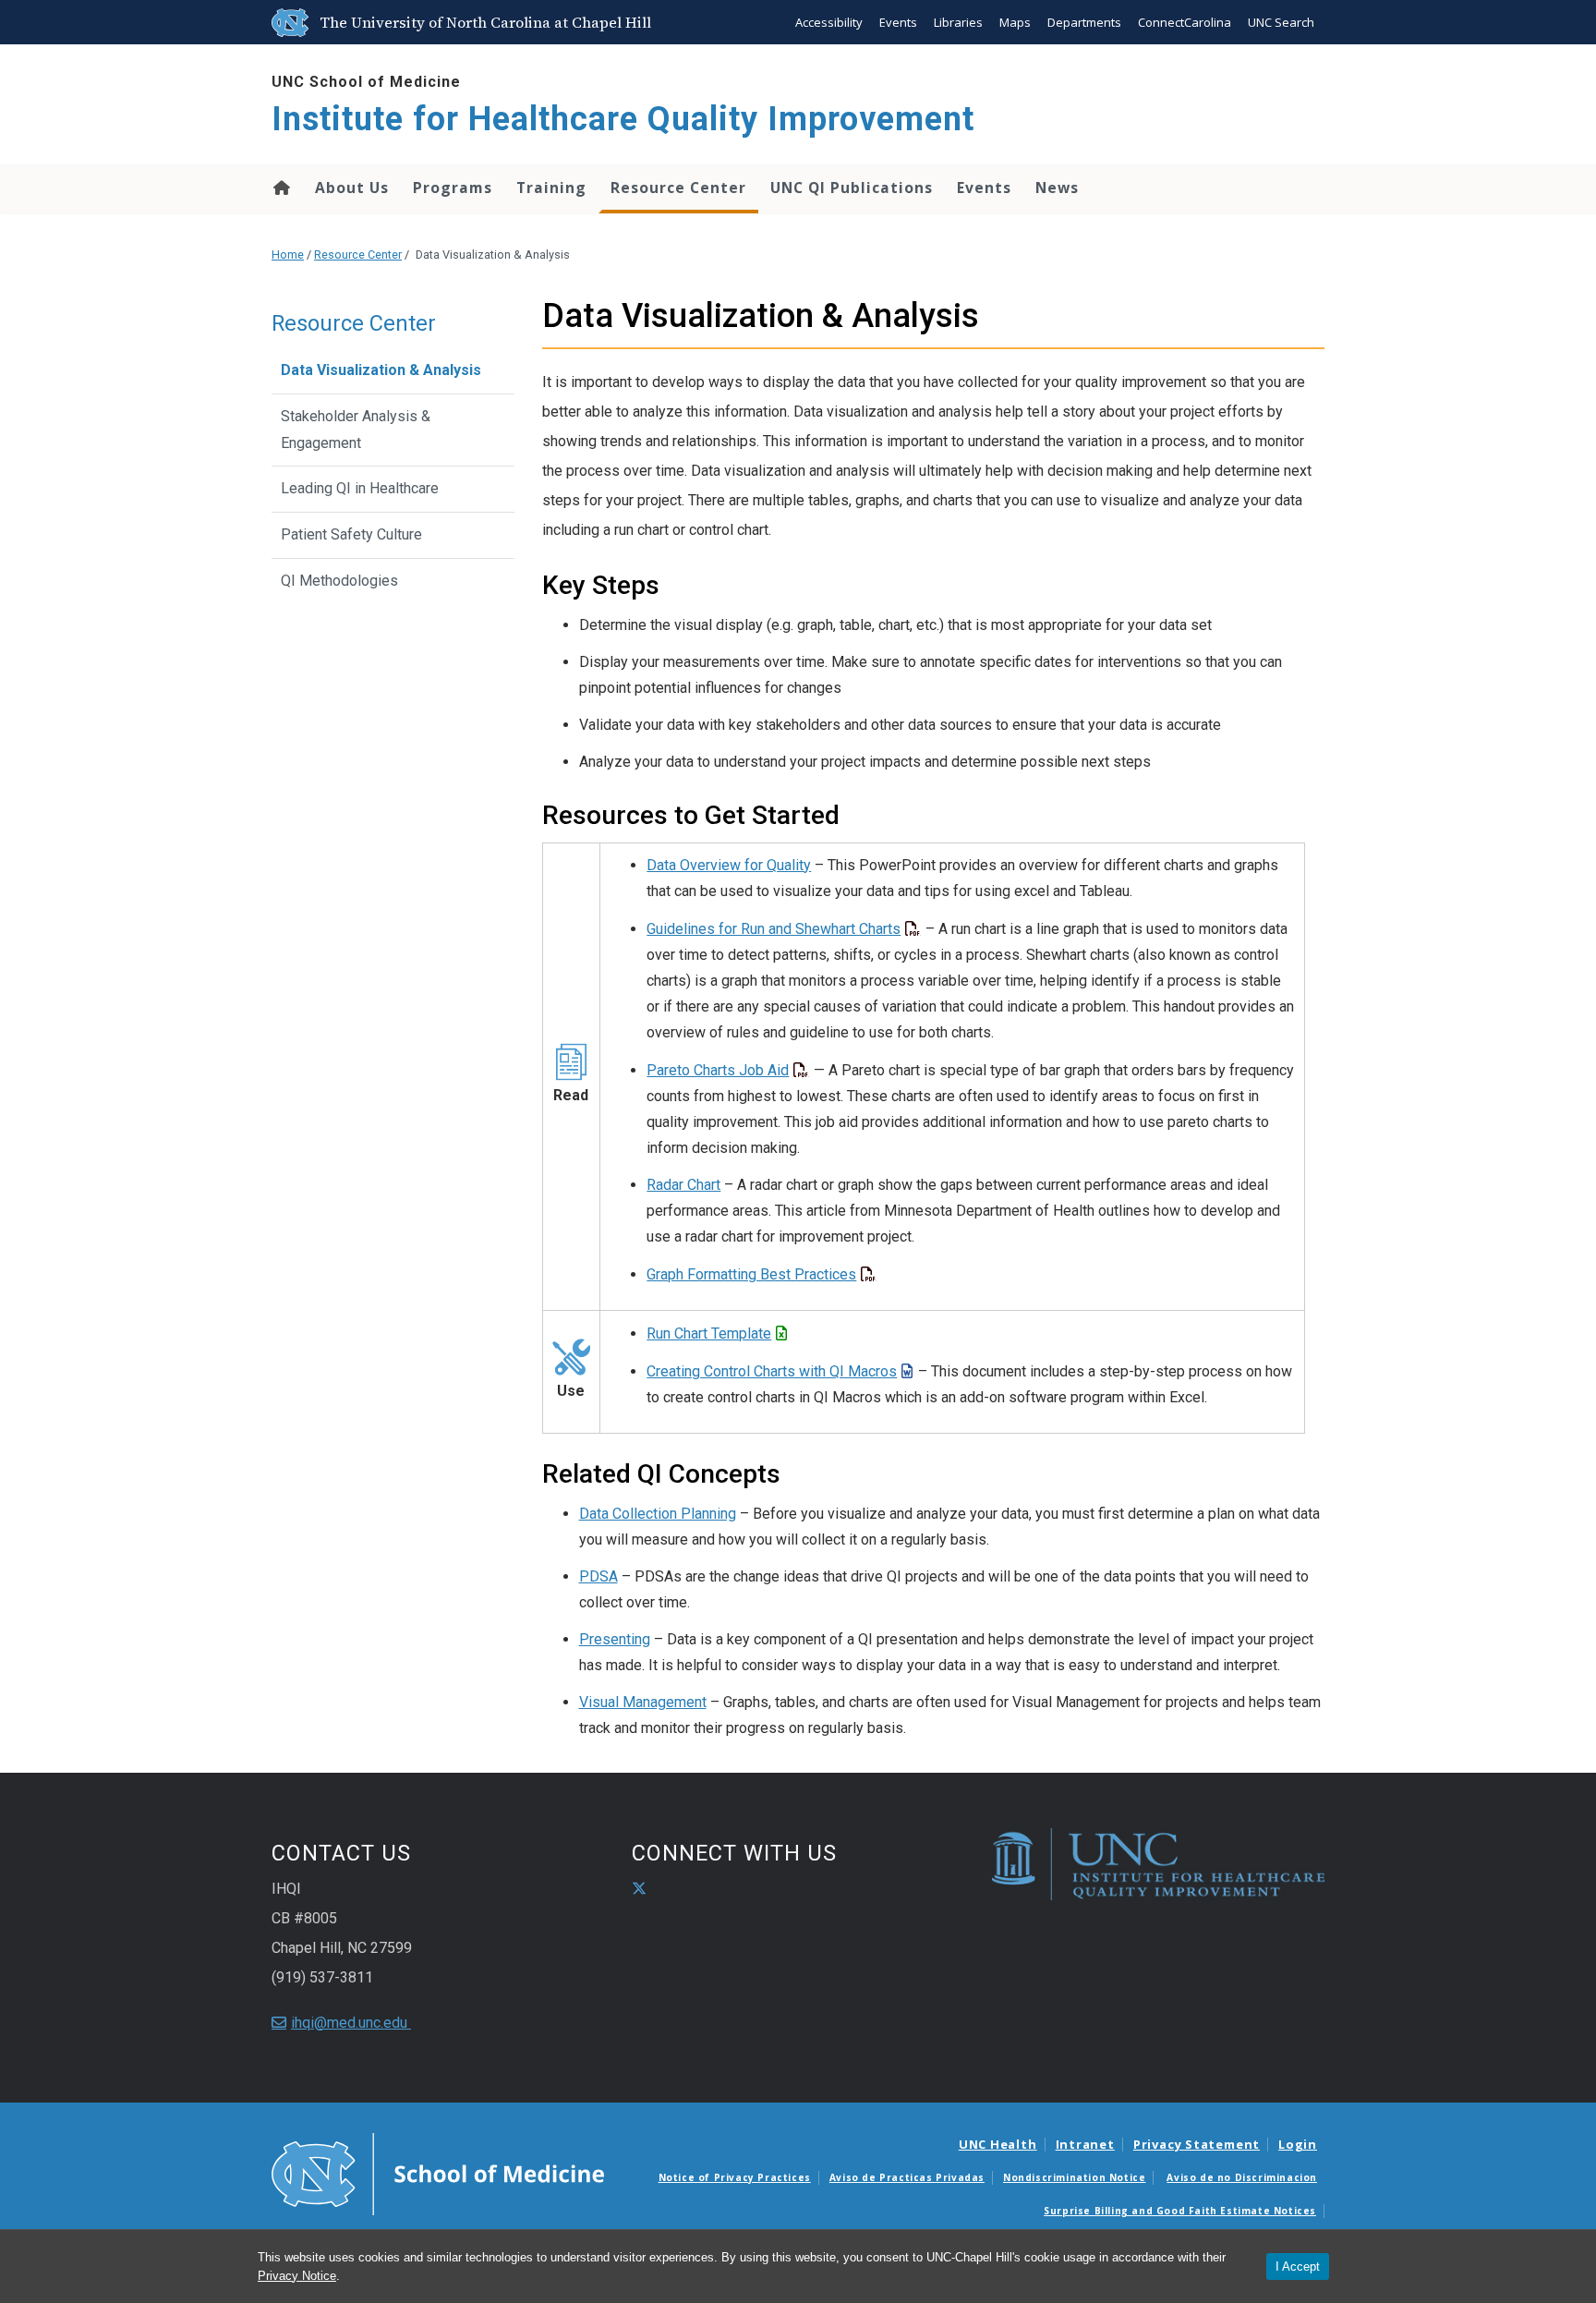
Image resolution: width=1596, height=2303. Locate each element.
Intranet (1085, 2144)
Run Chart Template (709, 1333)
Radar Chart (683, 1185)
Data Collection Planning (658, 1514)
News (1057, 188)
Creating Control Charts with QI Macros (772, 1371)
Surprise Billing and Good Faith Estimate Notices (1180, 2211)
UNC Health (998, 2144)
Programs (453, 188)
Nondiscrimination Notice (1074, 2177)
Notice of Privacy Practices (735, 2177)
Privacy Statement (1197, 2144)
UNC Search (1281, 22)
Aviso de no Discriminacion (1242, 2177)
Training (551, 188)
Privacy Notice (297, 2276)
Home (280, 188)
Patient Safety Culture (351, 534)
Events (898, 22)
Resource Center (678, 188)
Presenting (615, 1639)
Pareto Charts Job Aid (718, 1070)
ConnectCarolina (1185, 22)
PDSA (598, 1576)
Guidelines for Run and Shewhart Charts (774, 929)
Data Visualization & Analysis (381, 370)
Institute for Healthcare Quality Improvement (623, 119)
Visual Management (643, 1702)
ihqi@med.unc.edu (351, 2023)
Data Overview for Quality (729, 865)
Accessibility (829, 22)
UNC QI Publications (852, 188)
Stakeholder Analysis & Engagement (356, 430)
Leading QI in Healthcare (360, 488)
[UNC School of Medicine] (438, 2173)
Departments (1084, 22)
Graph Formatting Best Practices (751, 1274)
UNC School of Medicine (366, 82)
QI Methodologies (339, 581)
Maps (1015, 22)
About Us (352, 188)
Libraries (958, 22)
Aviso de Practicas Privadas (907, 2177)
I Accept (1298, 2267)
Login (1298, 2144)
